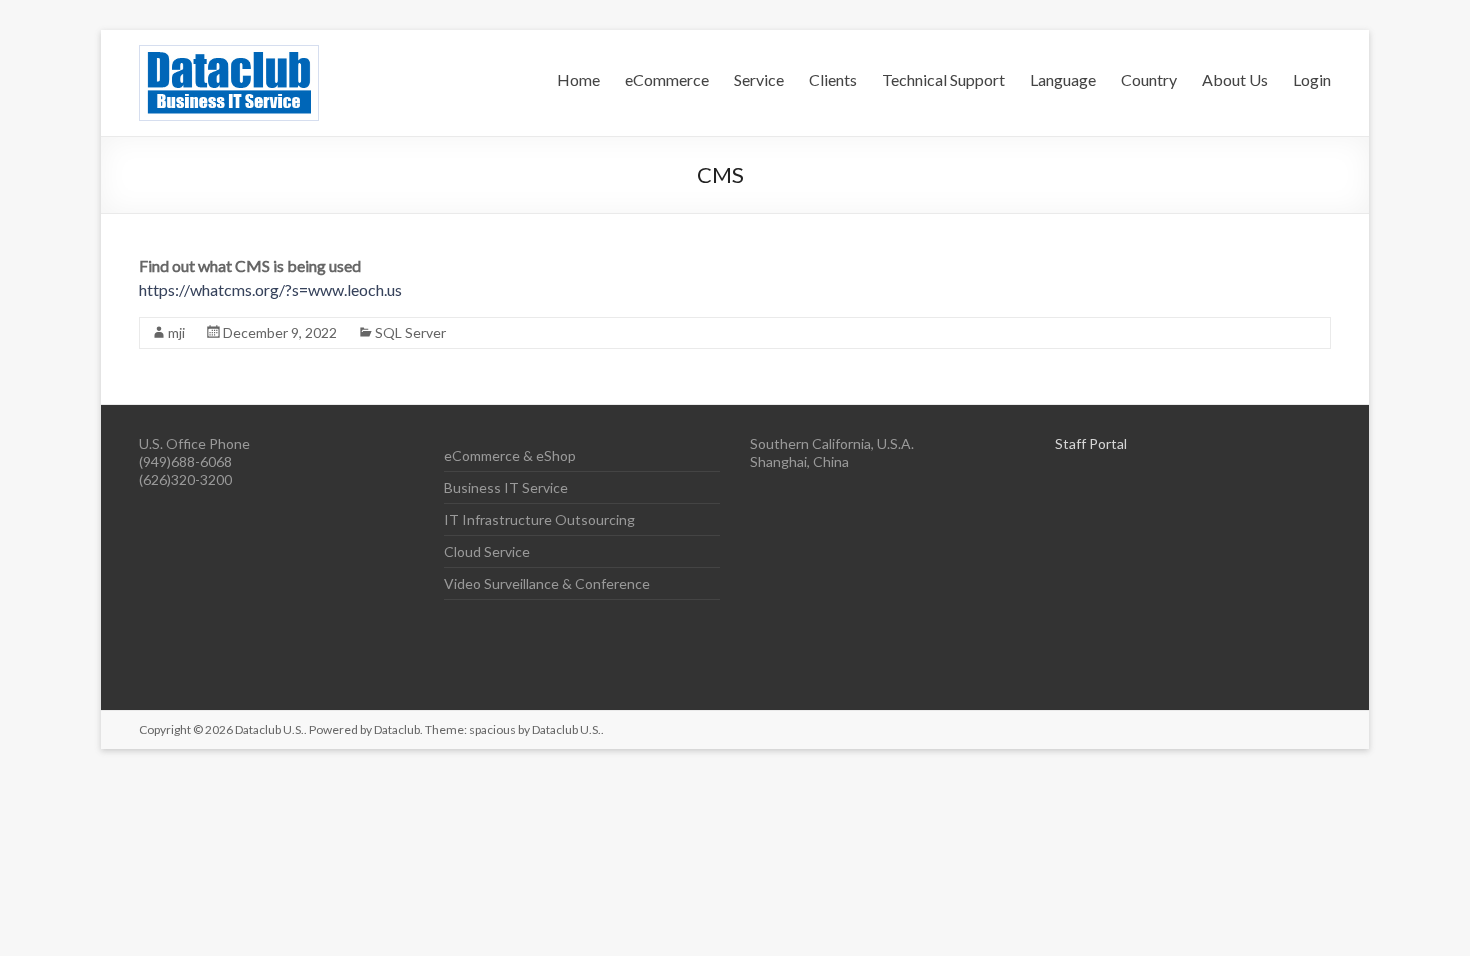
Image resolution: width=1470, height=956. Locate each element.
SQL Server (410, 332)
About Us (1235, 79)
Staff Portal (1091, 443)
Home (578, 79)
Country (1149, 79)
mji (176, 332)
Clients (833, 79)
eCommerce (667, 79)
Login (1312, 79)
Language (1063, 79)
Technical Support (943, 79)
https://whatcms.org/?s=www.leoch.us (270, 289)
